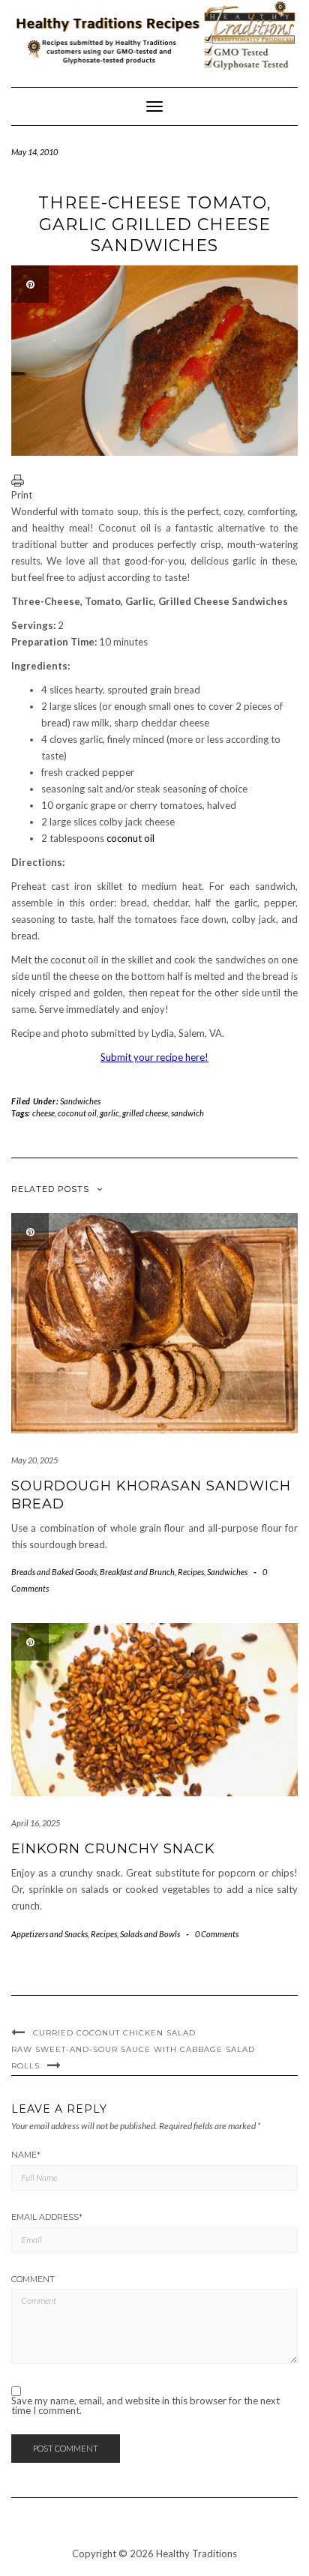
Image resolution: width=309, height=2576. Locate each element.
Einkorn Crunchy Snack (113, 1849)
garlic (109, 1113)
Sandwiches (80, 1101)
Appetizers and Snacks (49, 1934)
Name (26, 2155)
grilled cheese (145, 1113)
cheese (43, 1113)
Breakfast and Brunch (137, 1572)
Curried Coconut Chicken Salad (114, 2033)
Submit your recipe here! (154, 1057)
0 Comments (217, 1934)
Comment (33, 2279)
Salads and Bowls (150, 1934)
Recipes (191, 1572)
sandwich (187, 1113)
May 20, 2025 (34, 1460)
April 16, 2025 (36, 1823)
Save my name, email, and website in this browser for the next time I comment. (145, 2406)
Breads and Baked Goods (54, 1572)
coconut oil (130, 838)
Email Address (47, 2217)
